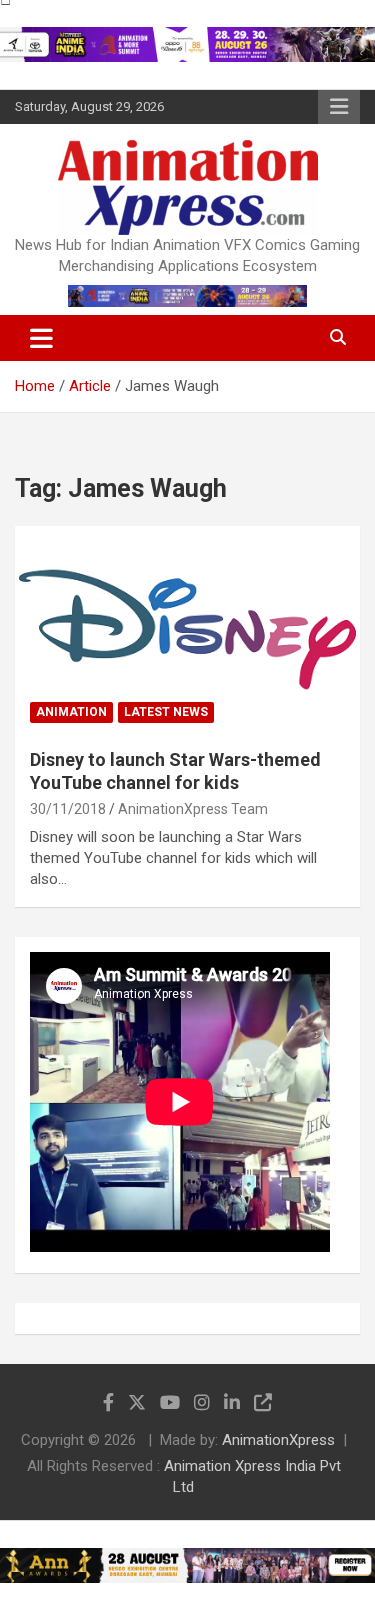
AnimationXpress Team (193, 809)
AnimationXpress (278, 1440)
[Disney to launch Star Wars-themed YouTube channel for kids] (187, 629)
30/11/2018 (68, 809)
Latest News (166, 712)
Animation (71, 712)
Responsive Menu (339, 107)
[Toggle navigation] (41, 338)
